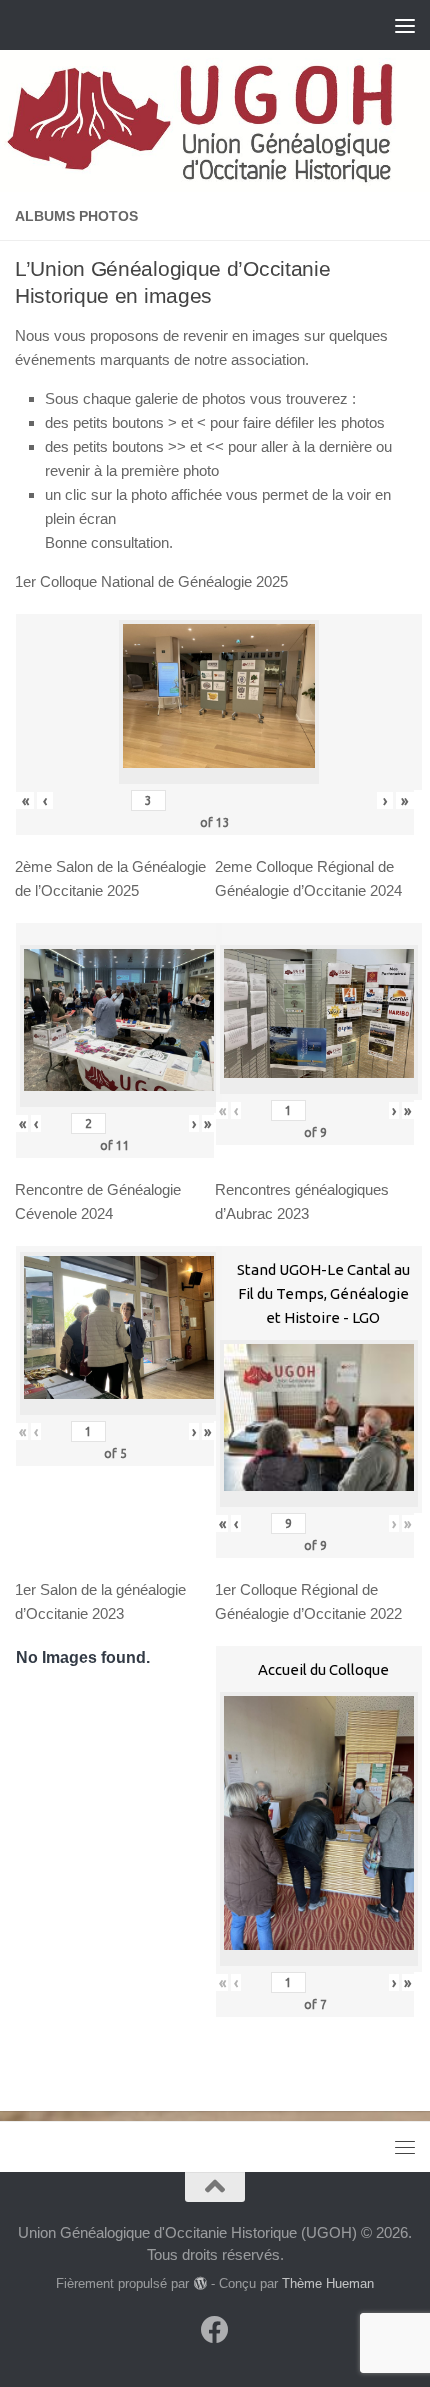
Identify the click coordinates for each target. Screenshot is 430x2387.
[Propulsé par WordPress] (199, 2283)
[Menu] (405, 25)
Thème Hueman (328, 2283)
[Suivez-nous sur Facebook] (215, 2330)
